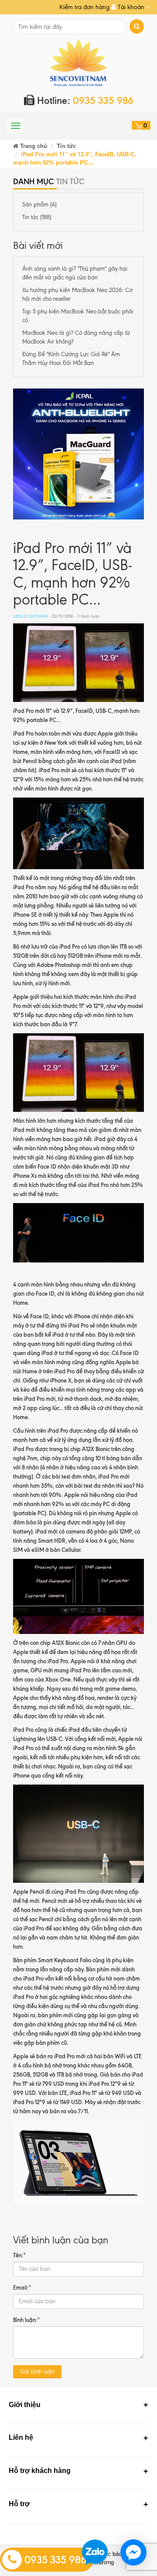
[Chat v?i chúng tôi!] (133, 2552)
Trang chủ (33, 146)
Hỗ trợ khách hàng (40, 2471)
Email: (22, 2287)
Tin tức (66, 146)
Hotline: (84, 101)
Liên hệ (21, 2437)
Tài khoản (131, 7)
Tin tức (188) (37, 217)
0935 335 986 (54, 2560)
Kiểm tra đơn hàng (84, 7)
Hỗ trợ (19, 2504)
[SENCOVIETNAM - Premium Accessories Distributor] (79, 62)
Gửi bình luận (37, 2371)
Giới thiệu (25, 2405)
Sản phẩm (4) (39, 205)
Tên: (20, 2255)
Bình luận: (27, 2320)
